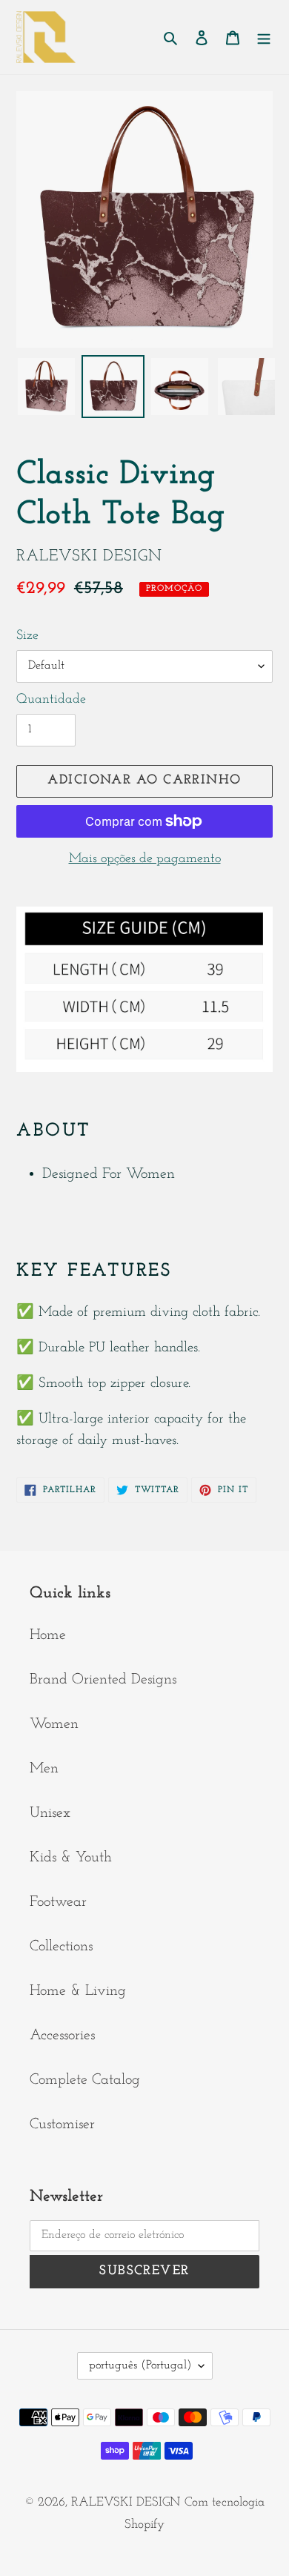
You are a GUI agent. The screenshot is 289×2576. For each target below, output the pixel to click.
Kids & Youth (71, 1858)
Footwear (58, 1902)
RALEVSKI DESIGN (126, 2502)
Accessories (62, 2036)
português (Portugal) (140, 2365)
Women (54, 1724)
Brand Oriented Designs (103, 1680)
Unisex (50, 1813)
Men (44, 1769)
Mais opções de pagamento (145, 859)
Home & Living (78, 1991)
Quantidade (51, 700)
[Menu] (264, 37)
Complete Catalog (85, 2080)
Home (48, 1635)
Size (27, 636)
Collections (61, 1947)
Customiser (62, 2125)
